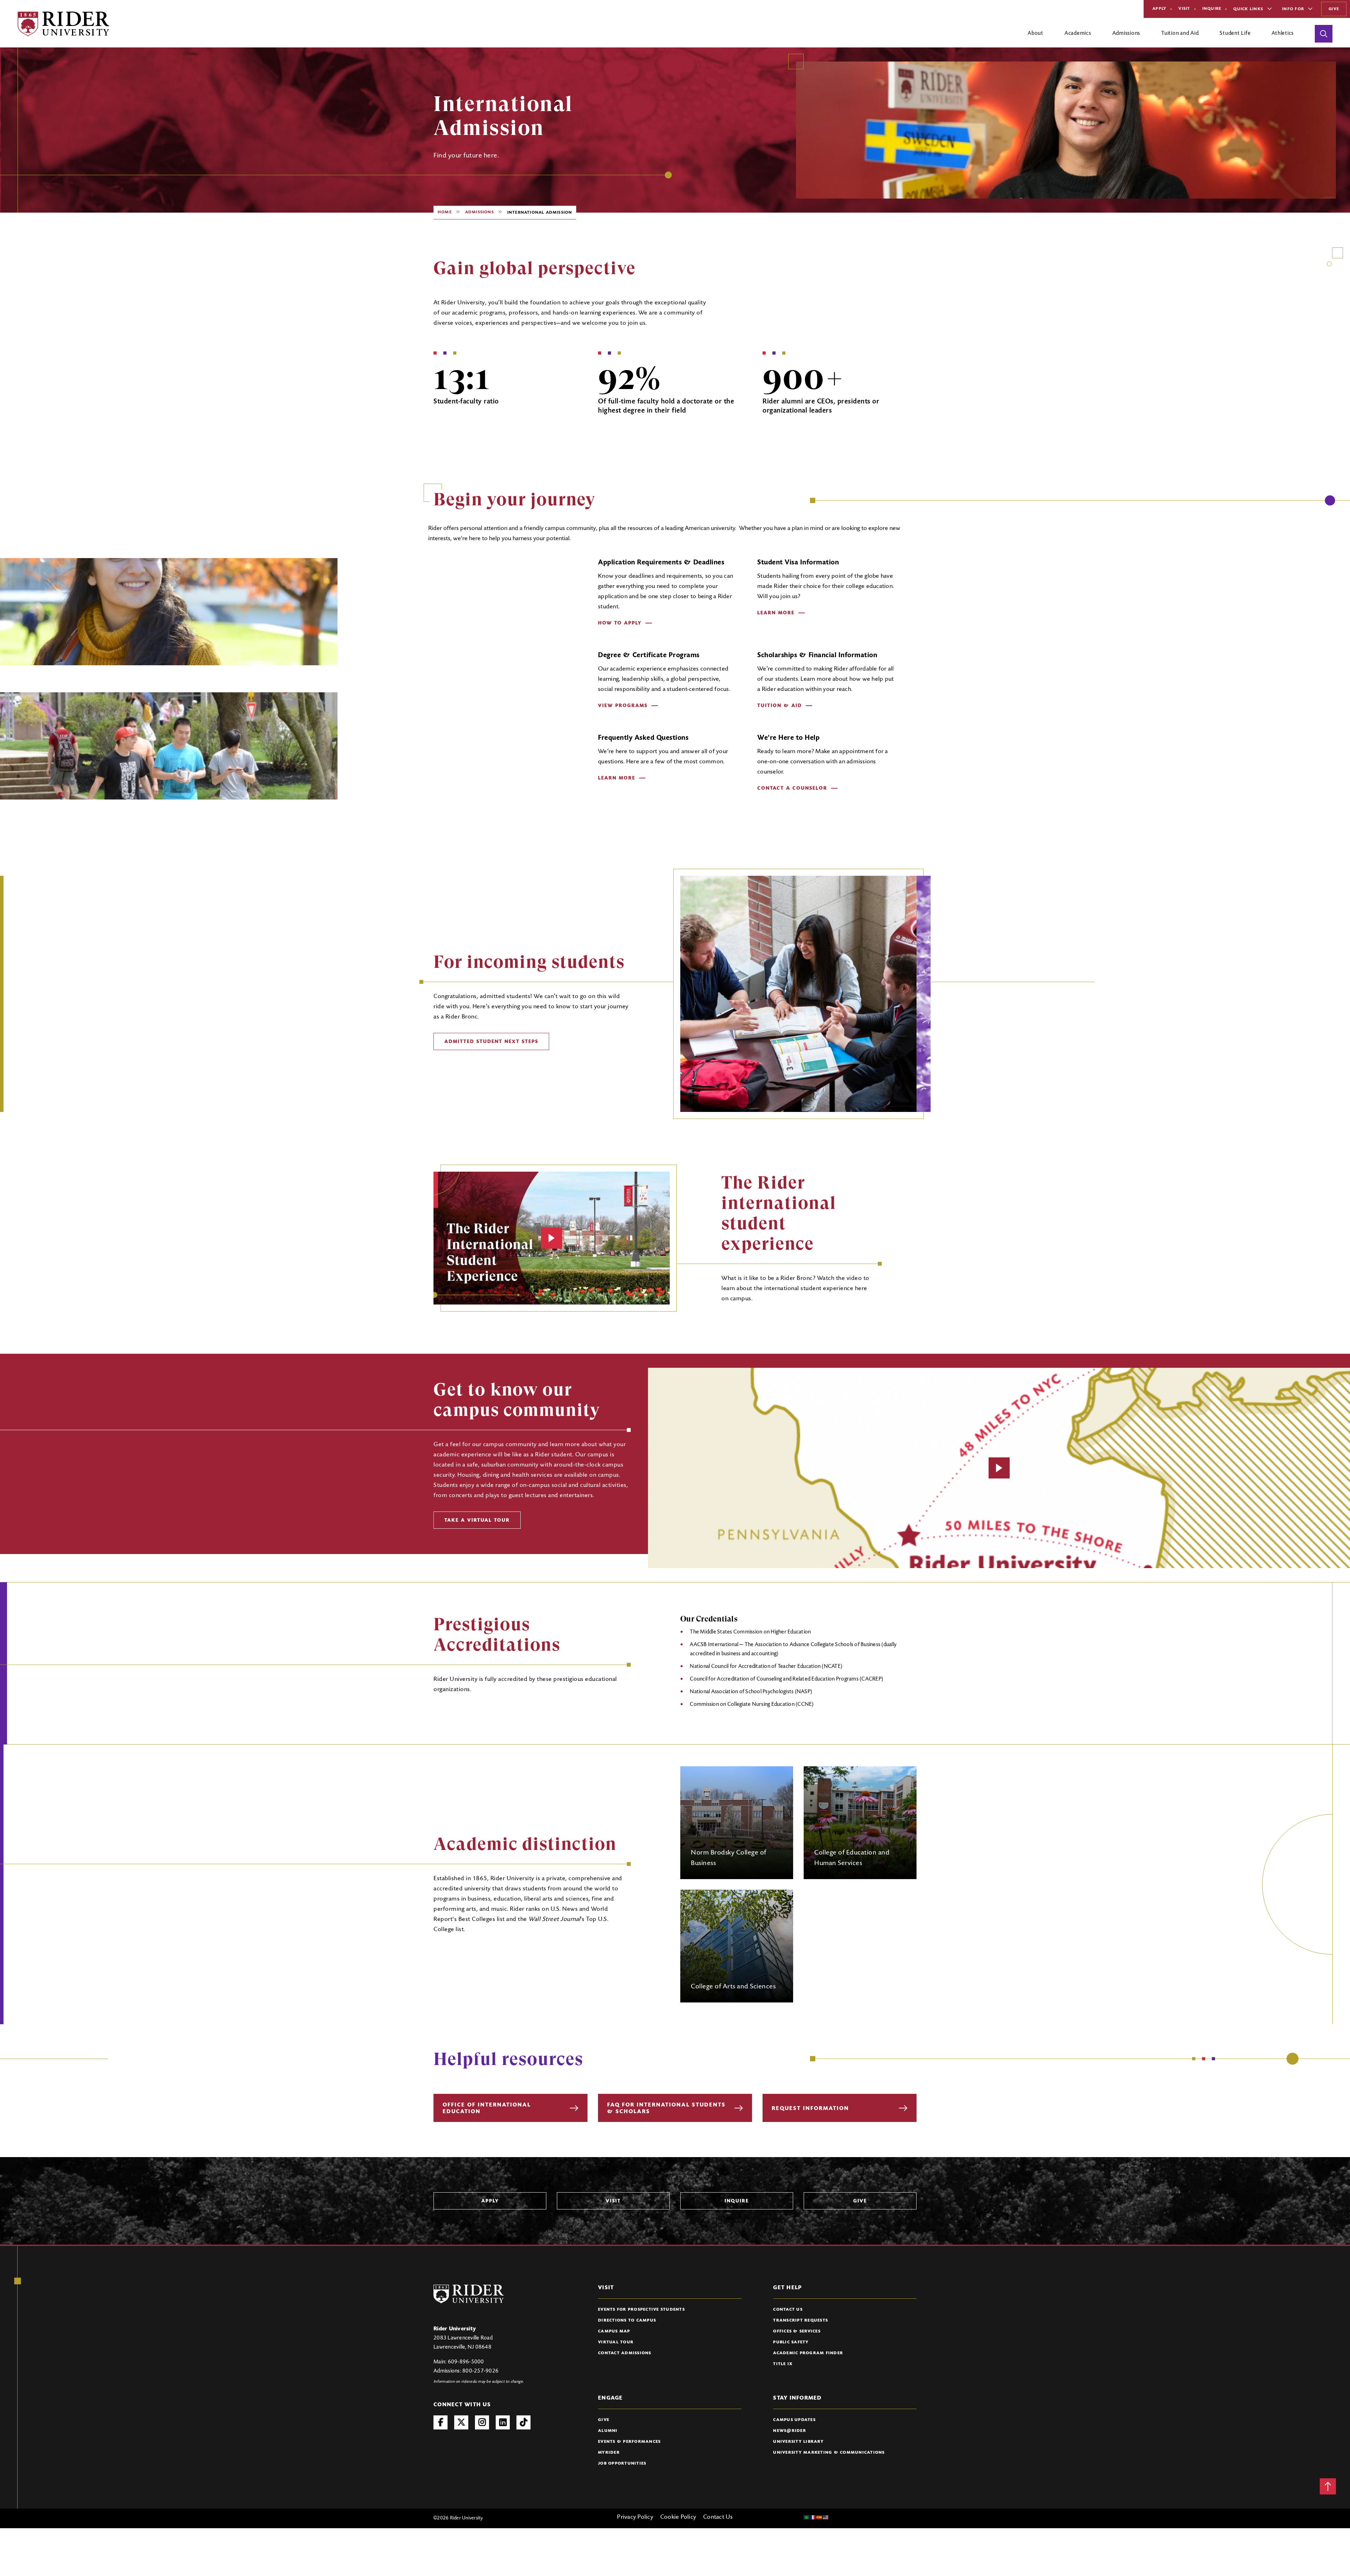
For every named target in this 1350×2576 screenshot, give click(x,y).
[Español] (819, 2517)
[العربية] (807, 2517)
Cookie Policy (678, 2517)
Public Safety (791, 2342)
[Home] (63, 24)
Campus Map (614, 2331)
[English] (826, 2517)
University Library (798, 2442)
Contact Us (788, 2310)
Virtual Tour (616, 2342)
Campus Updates (794, 2420)
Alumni (608, 2431)
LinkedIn (503, 2422)
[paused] (552, 1238)
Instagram (482, 2422)
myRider (609, 2453)
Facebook (441, 2422)
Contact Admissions (625, 2353)
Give (1334, 9)
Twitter (461, 2422)
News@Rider (790, 2431)
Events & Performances (629, 2442)
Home (445, 212)
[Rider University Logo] (469, 2294)
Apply (1159, 9)
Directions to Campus (627, 2321)
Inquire (1212, 9)
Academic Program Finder (808, 2353)
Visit (1184, 9)
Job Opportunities (622, 2464)
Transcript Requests (801, 2321)
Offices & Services (797, 2331)
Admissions (480, 212)
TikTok (523, 2422)
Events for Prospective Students (641, 2310)
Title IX (783, 2364)
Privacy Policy (635, 2517)
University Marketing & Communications (829, 2453)
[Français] (813, 2517)
